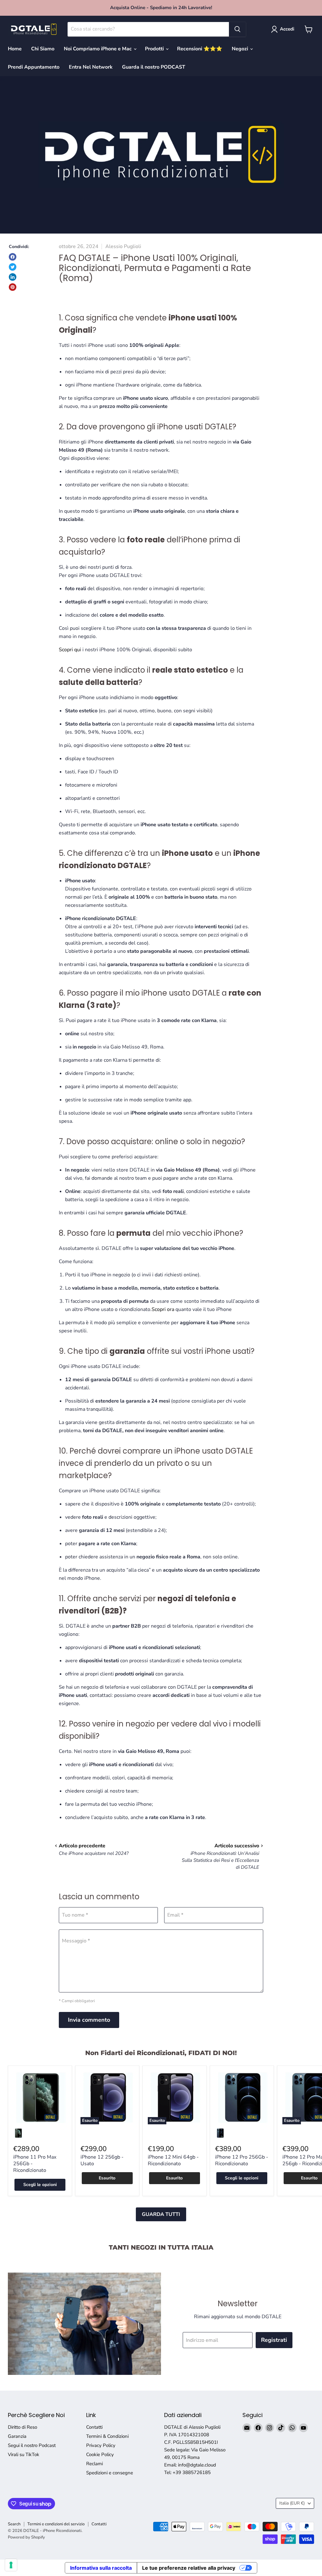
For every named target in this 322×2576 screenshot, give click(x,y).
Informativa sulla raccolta (101, 2568)
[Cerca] (237, 29)
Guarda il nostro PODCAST (154, 67)
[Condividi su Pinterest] (13, 287)
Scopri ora (163, 1309)
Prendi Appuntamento (34, 67)
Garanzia (17, 2436)
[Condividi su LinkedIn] (13, 277)
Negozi (241, 49)
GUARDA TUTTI (161, 2214)
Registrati (274, 2340)
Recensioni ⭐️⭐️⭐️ (200, 49)
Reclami (94, 2464)
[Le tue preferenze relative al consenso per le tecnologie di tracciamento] (11, 2565)
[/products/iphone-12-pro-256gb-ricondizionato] (242, 2098)
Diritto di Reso (22, 2427)
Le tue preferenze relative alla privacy (189, 2568)
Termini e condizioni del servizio (56, 2524)
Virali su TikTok (24, 2455)
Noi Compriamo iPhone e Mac (98, 49)
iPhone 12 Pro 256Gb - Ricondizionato (242, 2160)
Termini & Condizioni (107, 2436)
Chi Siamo (43, 49)
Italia (292, 2503)
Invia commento (89, 2020)
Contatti (94, 2427)
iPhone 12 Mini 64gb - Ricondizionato (173, 2160)
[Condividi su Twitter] (13, 267)
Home (15, 49)
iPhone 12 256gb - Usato (102, 2160)
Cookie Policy (100, 2455)
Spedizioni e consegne (110, 2473)
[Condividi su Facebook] (13, 257)
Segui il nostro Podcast (32, 2445)
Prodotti (155, 49)
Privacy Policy (101, 2445)
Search (14, 2524)
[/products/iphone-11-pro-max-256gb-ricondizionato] (40, 2098)
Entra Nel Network (91, 67)
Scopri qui (70, 650)
